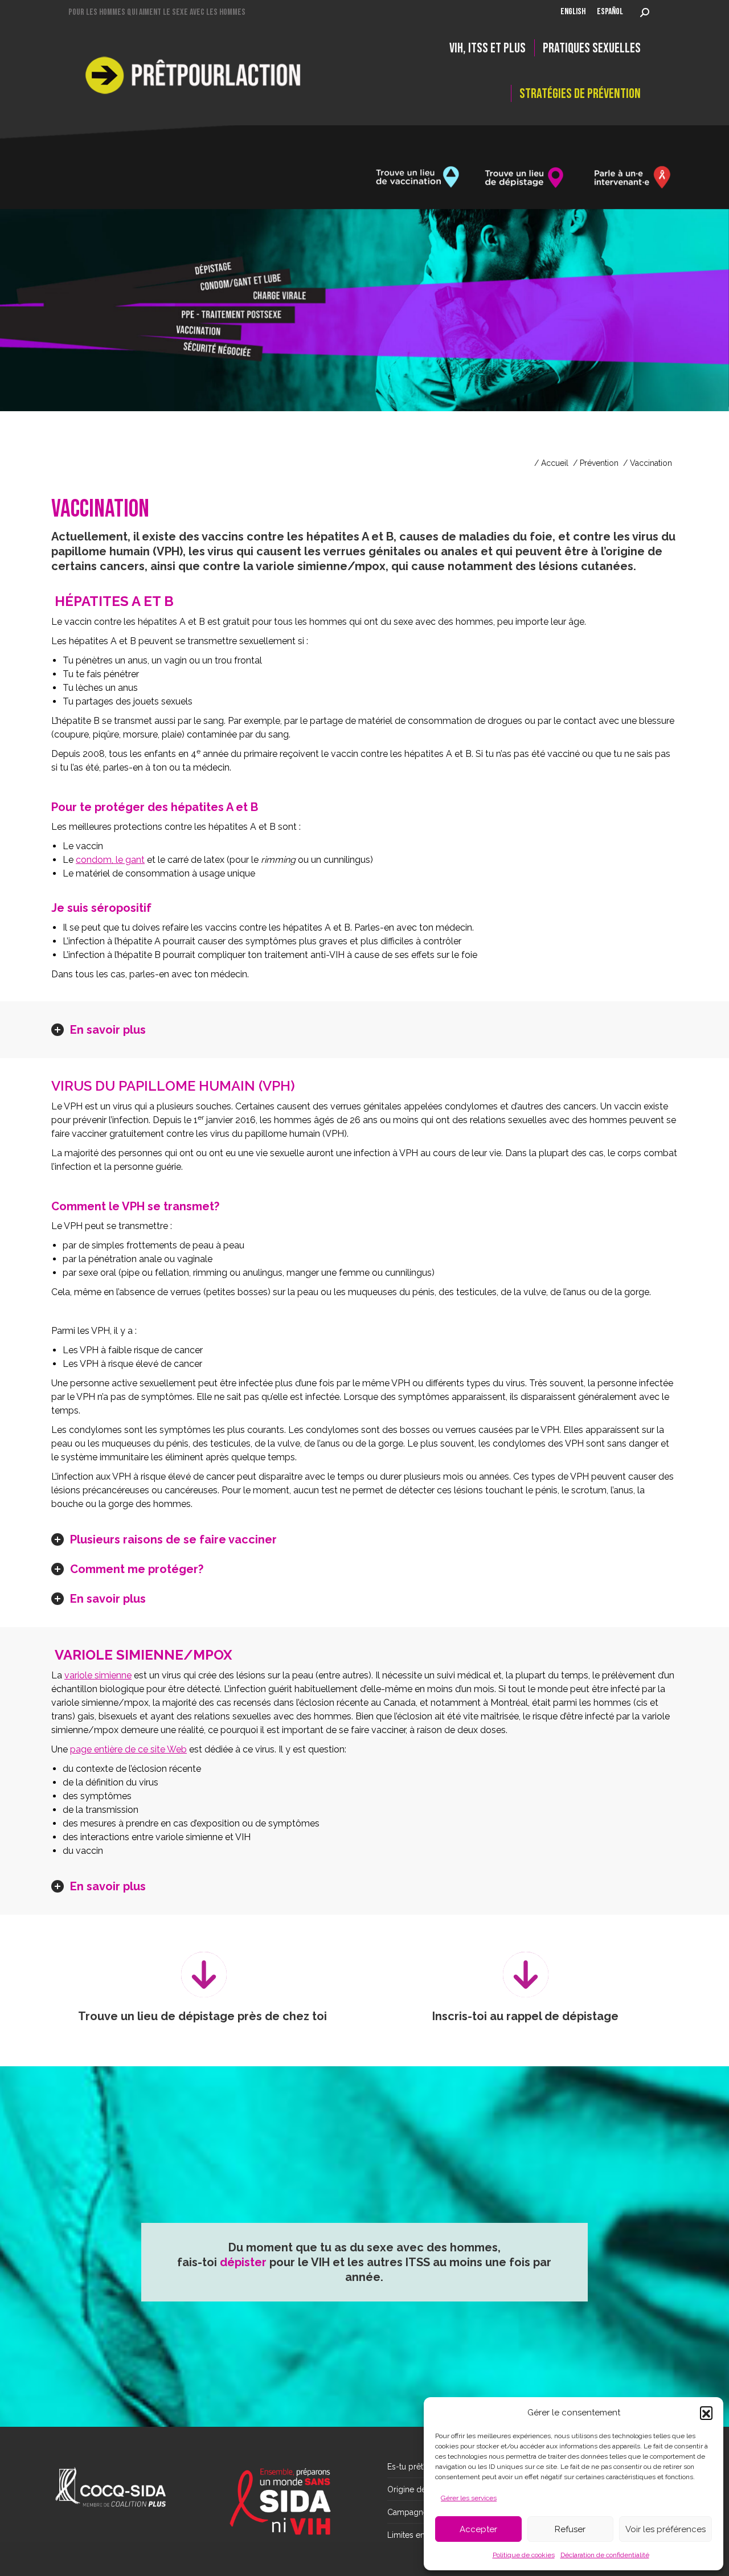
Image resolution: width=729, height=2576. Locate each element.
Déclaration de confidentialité (605, 2555)
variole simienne (98, 1675)
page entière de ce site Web (128, 1749)
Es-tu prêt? (407, 2467)
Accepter (478, 2529)
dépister (243, 2262)
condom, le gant (110, 860)
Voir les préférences (665, 2529)
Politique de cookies (524, 2555)
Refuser (570, 2529)
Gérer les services (469, 2498)
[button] (706, 2413)
